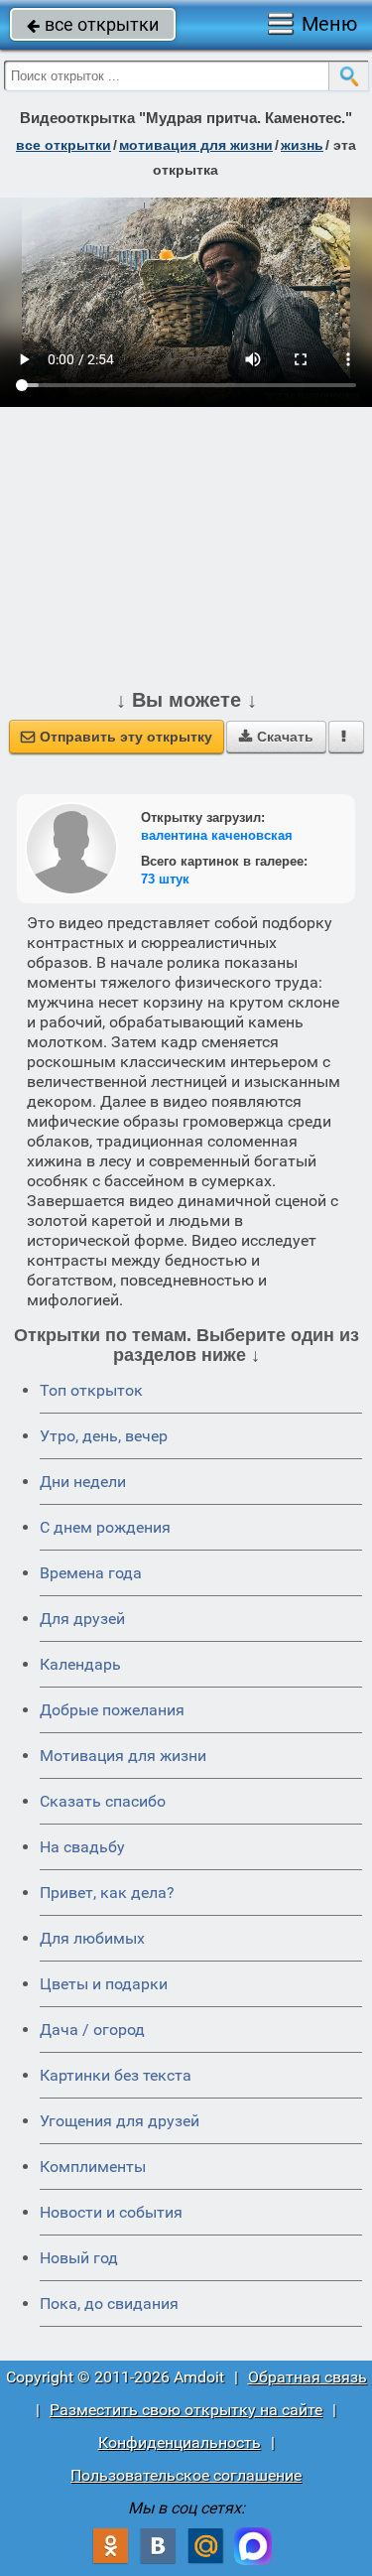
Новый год (79, 2258)
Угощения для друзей (120, 2121)
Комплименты (93, 2167)
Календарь (80, 1664)
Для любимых (92, 1938)
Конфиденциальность (180, 2442)
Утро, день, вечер (104, 1436)
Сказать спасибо (103, 1801)
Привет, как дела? (107, 1893)
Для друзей (82, 1619)
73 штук (165, 879)
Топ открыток (91, 1390)
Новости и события (111, 2212)
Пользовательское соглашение (186, 2475)
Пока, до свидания (109, 2304)
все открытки (93, 24)
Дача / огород (92, 2030)
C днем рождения (105, 1527)
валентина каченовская (217, 835)
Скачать (276, 737)
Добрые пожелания (112, 1710)
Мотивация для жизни (123, 1756)
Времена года (91, 1573)
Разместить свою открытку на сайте (186, 2410)
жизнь (302, 145)
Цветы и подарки (104, 1984)
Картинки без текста (116, 2075)
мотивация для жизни (196, 145)
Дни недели (83, 1482)
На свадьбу (82, 1847)
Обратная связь (308, 2377)
